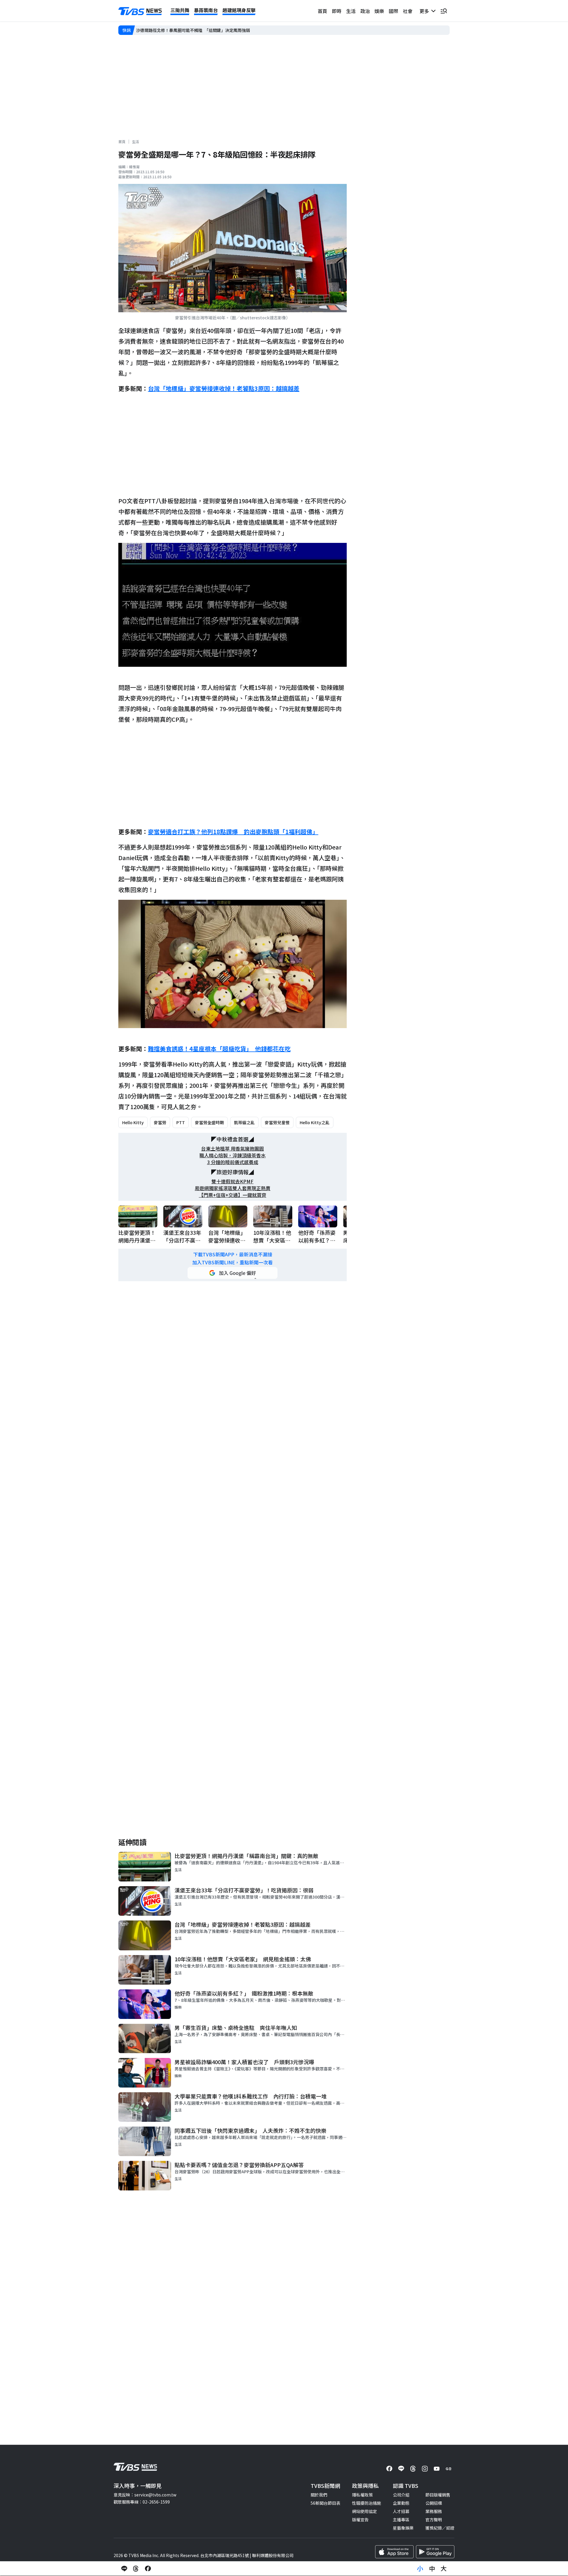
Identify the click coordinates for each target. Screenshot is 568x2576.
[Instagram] (425, 2469)
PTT (181, 1122)
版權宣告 (360, 2520)
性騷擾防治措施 (367, 2503)
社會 (408, 11)
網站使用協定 (364, 2511)
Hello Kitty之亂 (315, 1122)
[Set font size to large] (444, 2569)
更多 (425, 11)
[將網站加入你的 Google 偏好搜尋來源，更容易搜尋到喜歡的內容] (233, 1273)
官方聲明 (434, 2520)
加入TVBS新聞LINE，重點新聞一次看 (233, 1262)
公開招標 (434, 2503)
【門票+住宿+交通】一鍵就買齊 (233, 1195)
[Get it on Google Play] (435, 2552)
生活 (351, 11)
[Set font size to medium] (432, 2569)
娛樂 (379, 11)
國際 (393, 11)
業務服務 (434, 2511)
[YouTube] (437, 2469)
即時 (337, 11)
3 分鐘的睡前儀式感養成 (233, 1162)
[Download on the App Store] (394, 2552)
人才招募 (401, 2511)
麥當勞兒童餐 (277, 1122)
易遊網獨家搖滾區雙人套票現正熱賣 (233, 1188)
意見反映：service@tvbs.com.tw (145, 2495)
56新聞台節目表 (325, 2503)
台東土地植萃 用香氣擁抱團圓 (233, 1149)
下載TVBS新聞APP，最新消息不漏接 (233, 1254)
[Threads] (413, 2469)
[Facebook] (389, 2469)
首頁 (322, 11)
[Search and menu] (444, 11)
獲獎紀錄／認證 (440, 2528)
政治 (365, 11)
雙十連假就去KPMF (233, 1181)
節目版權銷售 (438, 2495)
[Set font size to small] (420, 2569)
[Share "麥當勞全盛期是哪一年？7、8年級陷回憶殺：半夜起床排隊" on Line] (124, 2569)
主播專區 (401, 2520)
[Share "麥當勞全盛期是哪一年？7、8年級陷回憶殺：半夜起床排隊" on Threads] (136, 2569)
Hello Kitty (133, 1122)
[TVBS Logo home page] (140, 11)
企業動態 (401, 2503)
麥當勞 (160, 1122)
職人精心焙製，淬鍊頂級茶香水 (233, 1155)
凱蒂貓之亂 (244, 1122)
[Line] (401, 2469)
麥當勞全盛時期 (209, 1122)
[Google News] (448, 2469)
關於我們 (319, 2495)
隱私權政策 (362, 2495)
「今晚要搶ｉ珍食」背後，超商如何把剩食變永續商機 (186, 30)
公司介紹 (401, 2495)
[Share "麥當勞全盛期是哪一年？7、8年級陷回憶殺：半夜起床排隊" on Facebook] (148, 2569)
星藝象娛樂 (403, 2528)
